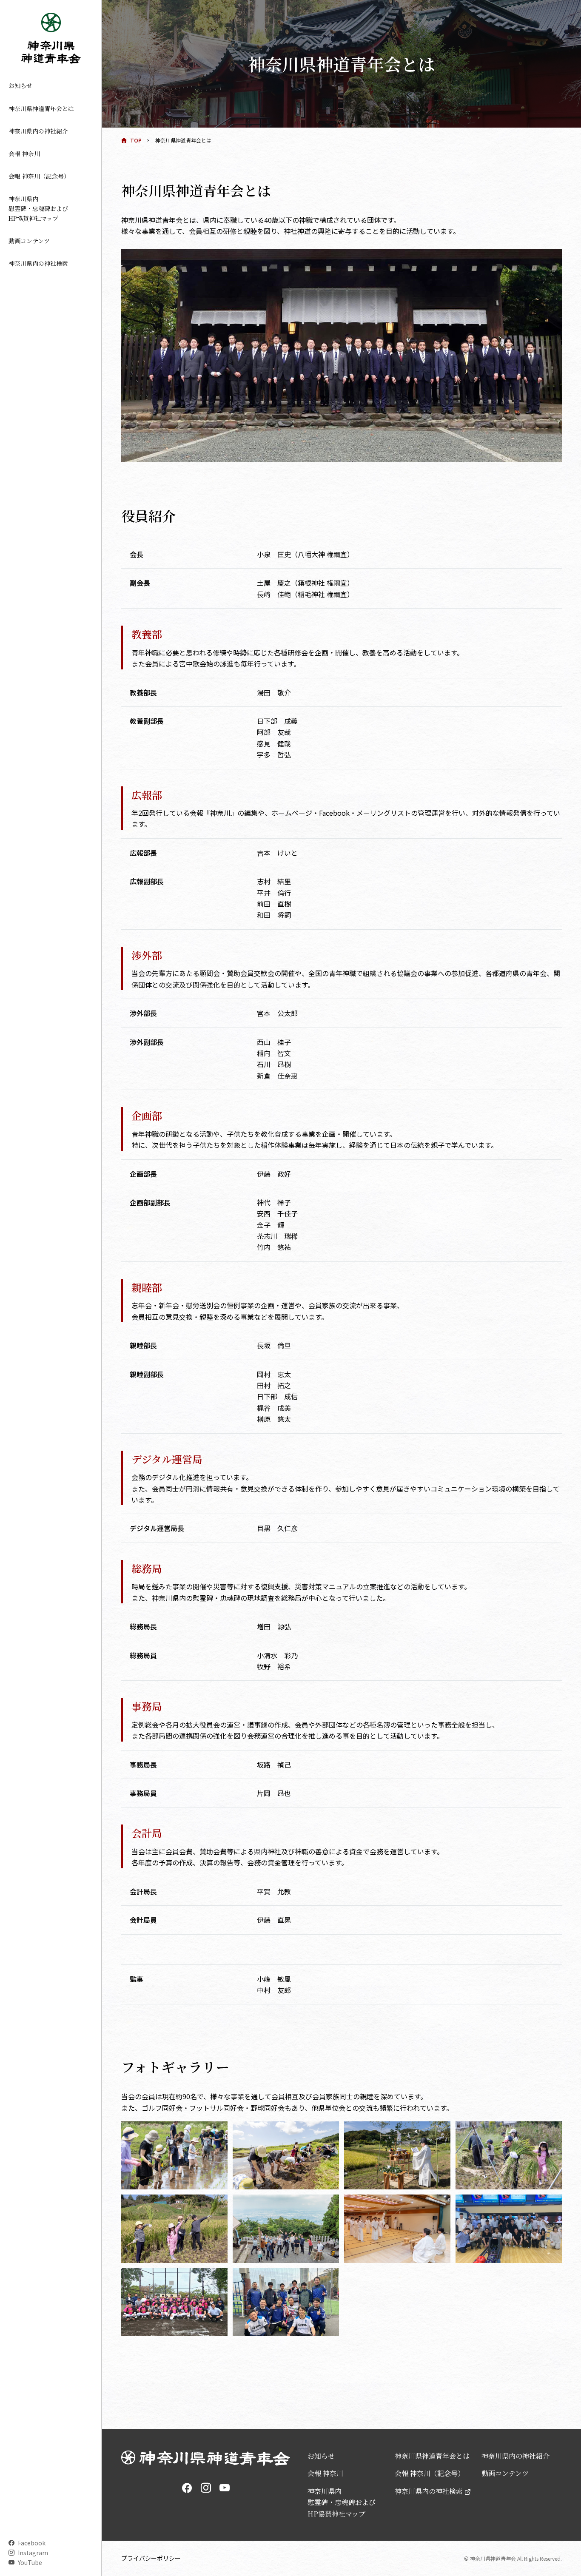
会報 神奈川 (24, 154)
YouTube (30, 2562)
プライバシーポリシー (151, 2558)
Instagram (33, 2553)
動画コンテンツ (29, 241)
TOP (136, 140)
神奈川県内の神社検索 (38, 263)
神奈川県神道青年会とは (41, 108)
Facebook (32, 2543)
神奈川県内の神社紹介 (38, 131)
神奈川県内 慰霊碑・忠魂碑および (38, 208)
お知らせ (20, 85)
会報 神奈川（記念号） (39, 176)
